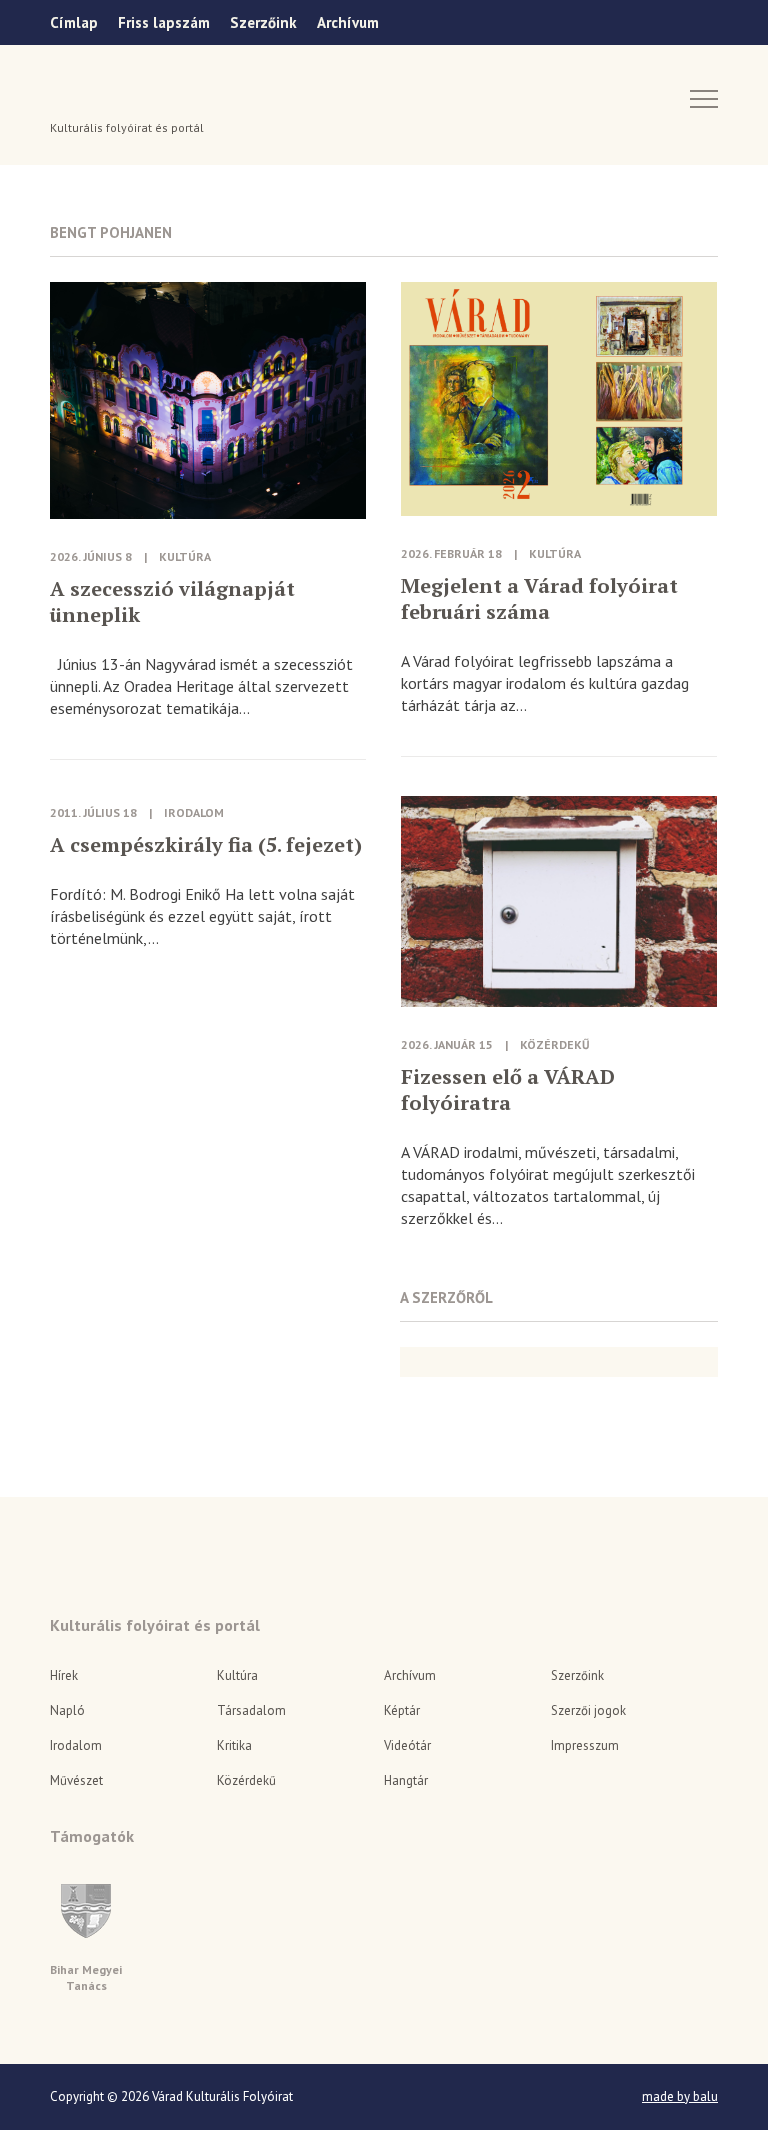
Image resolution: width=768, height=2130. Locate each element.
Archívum (348, 22)
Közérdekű (555, 1044)
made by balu (680, 2097)
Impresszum (585, 1745)
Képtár (402, 1710)
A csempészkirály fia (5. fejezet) (206, 845)
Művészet (76, 1780)
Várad (106, 97)
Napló (67, 1710)
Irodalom (194, 812)
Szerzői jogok (588, 1710)
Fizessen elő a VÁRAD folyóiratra (508, 1090)
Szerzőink (263, 22)
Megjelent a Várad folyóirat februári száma (539, 599)
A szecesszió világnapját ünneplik (172, 602)
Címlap (74, 22)
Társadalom (251, 1710)
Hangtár (406, 1780)
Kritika (234, 1745)
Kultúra (185, 556)
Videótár (407, 1745)
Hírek (64, 1675)
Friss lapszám (164, 22)
